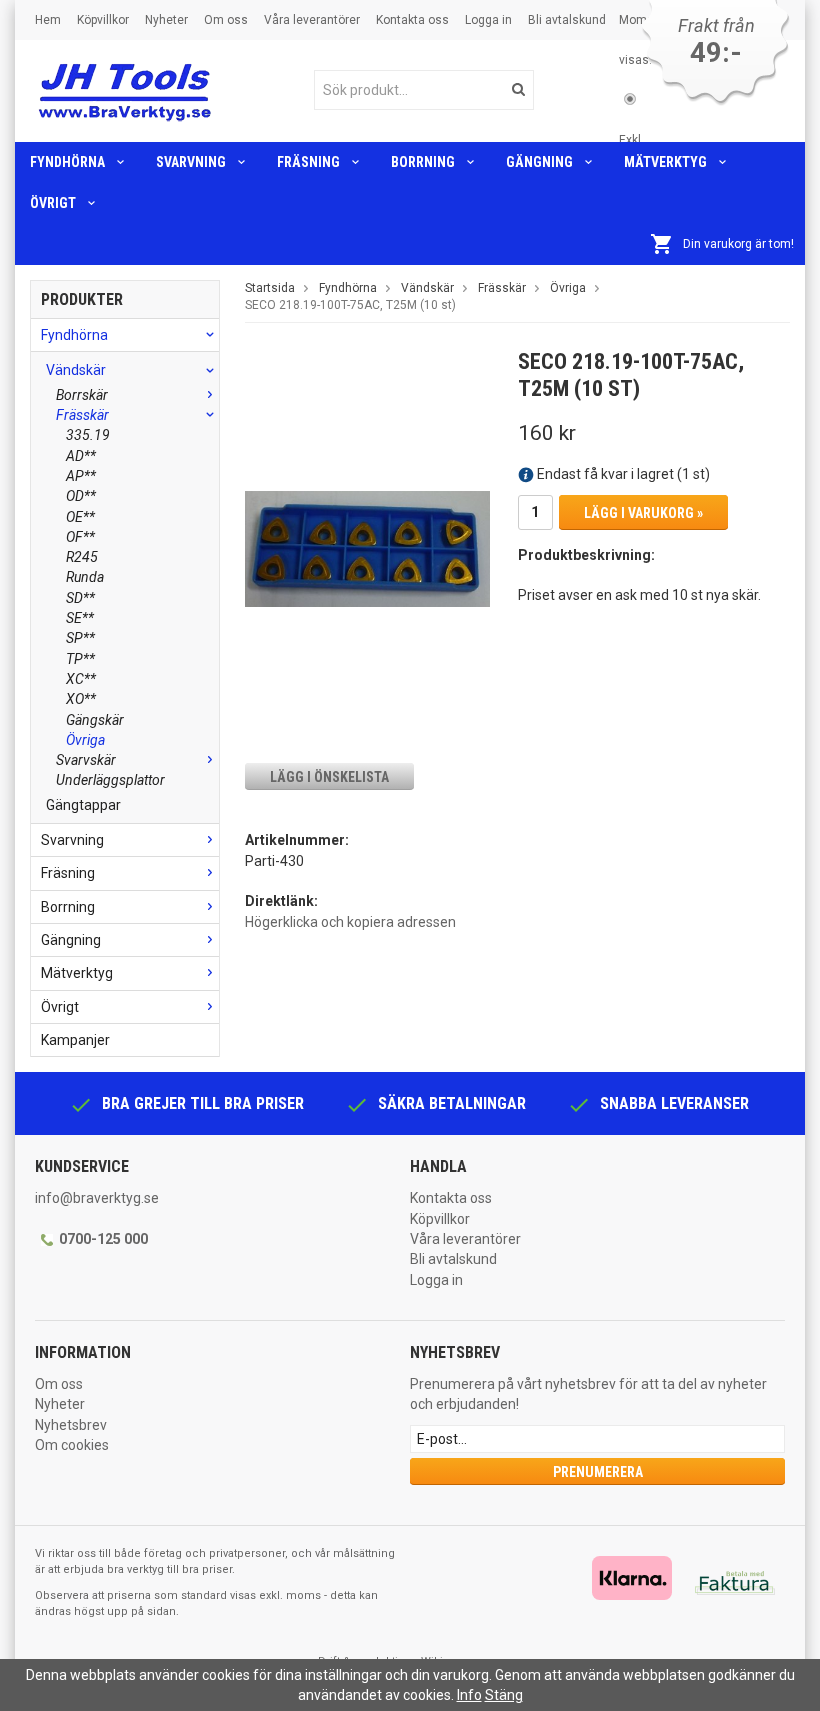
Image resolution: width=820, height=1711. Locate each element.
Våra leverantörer (312, 20)
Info (469, 1695)
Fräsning (308, 162)
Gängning (539, 162)
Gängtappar (83, 805)
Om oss (226, 20)
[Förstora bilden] (367, 548)
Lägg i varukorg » (643, 513)
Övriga (85, 740)
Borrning (423, 162)
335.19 (88, 435)
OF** (80, 537)
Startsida (270, 288)
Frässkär (82, 415)
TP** (80, 659)
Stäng (504, 1695)
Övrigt (53, 203)
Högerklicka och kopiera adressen (350, 922)
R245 (82, 557)
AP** (81, 476)
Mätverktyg (665, 162)
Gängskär (95, 720)
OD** (81, 496)
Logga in (488, 20)
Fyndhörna (67, 162)
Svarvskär (86, 760)
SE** (80, 618)
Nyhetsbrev (71, 1425)
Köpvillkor (103, 20)
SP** (80, 638)
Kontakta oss (412, 20)
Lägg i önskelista (329, 777)
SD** (80, 598)
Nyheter (166, 20)
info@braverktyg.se (97, 1198)
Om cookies (72, 1445)
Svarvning (191, 162)
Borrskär (82, 395)
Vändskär (76, 370)
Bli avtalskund (567, 20)
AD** (81, 456)
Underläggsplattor (110, 780)
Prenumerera (598, 1472)
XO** (81, 699)
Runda (85, 577)
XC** (81, 679)
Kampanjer (75, 1040)
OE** (80, 517)
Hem (48, 20)
